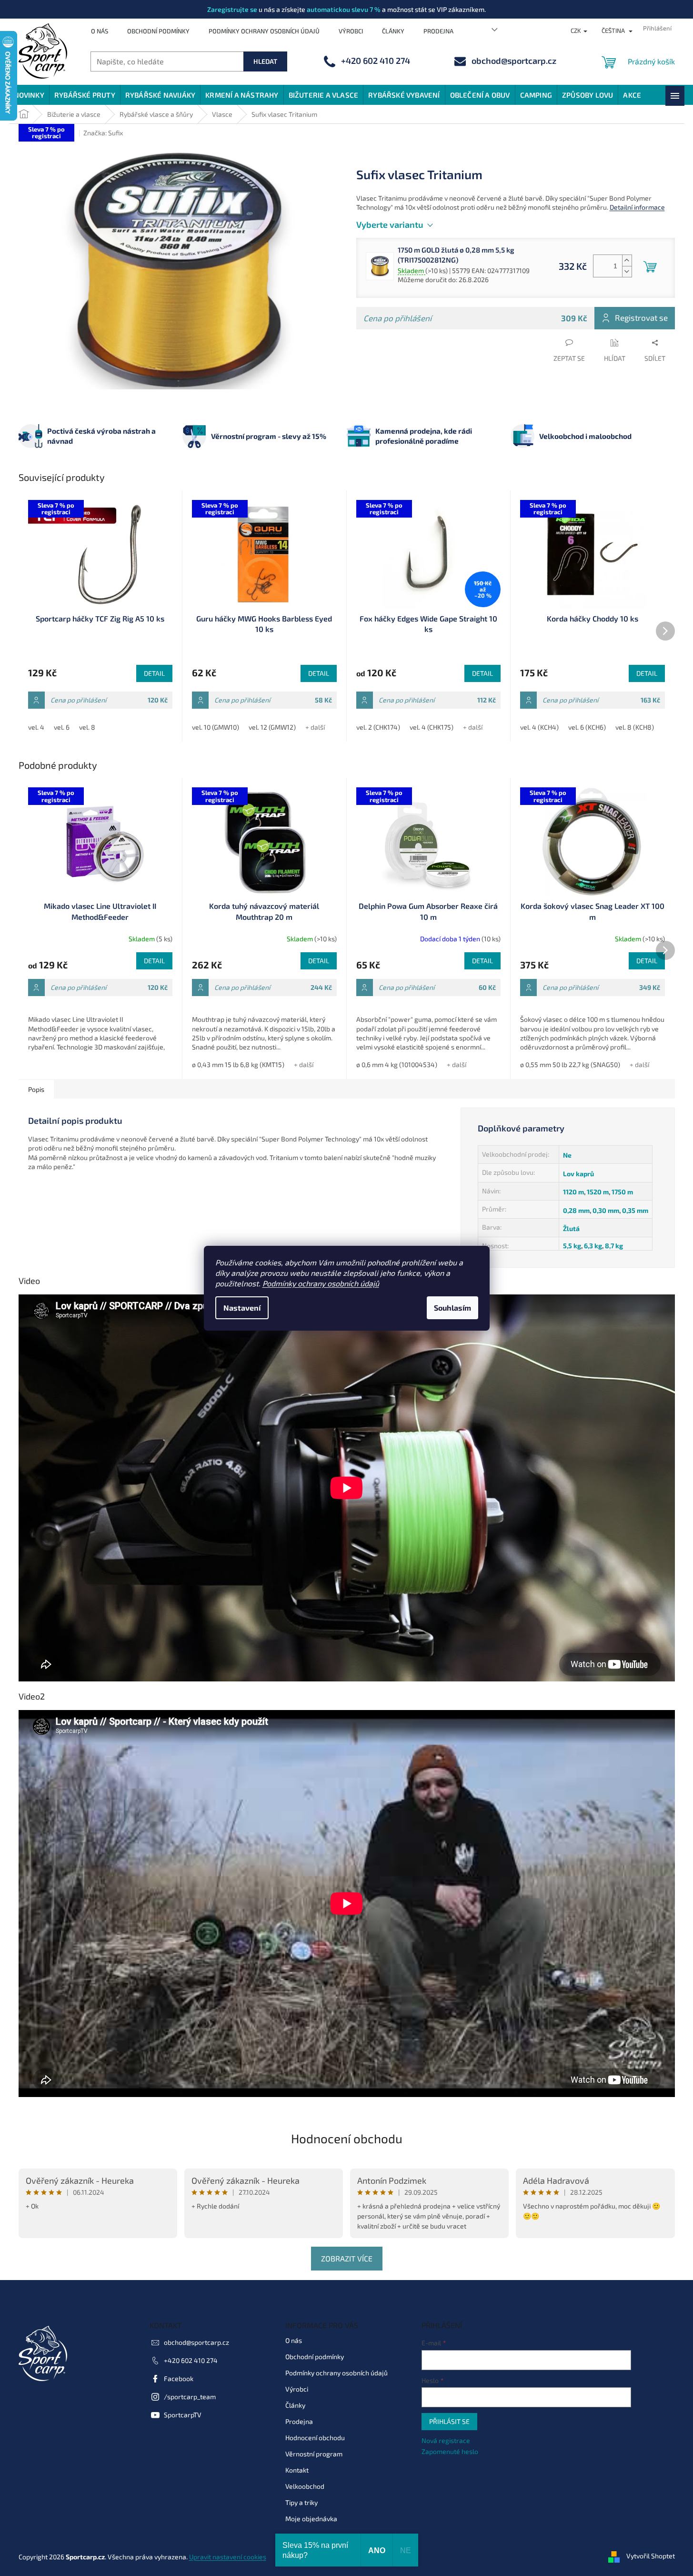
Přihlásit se (449, 2421)
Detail (154, 673)
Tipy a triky (301, 2502)
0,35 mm (635, 1210)
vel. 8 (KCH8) (635, 727)
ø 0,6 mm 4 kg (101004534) (397, 1064)
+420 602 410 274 (191, 2360)
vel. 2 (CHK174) (378, 727)
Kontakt (297, 2470)
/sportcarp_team (190, 2397)
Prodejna (438, 31)
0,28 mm (576, 1210)
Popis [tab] (36, 1089)
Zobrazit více (347, 2258)
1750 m (622, 1192)
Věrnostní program (314, 2454)
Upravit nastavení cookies (228, 2557)
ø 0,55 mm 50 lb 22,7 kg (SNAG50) (570, 1064)
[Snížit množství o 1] (627, 271)
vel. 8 (87, 727)
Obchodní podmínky (158, 31)
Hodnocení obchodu (347, 2138)
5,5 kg (572, 1246)
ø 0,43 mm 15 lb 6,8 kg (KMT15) (238, 1064)
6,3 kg (593, 1246)
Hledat (265, 61)
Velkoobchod (305, 2486)
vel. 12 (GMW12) (272, 727)
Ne (567, 1155)
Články (393, 31)
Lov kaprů (578, 1174)
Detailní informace (637, 207)
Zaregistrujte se (232, 9)
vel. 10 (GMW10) (216, 727)
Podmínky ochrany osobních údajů (321, 1283)
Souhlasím (452, 1308)
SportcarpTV (183, 2415)
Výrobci (351, 31)
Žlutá (571, 1228)
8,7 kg (614, 1246)
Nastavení (242, 1308)
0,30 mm (606, 1210)
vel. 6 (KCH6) (587, 727)
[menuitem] (29, 95)
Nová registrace (446, 2440)
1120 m (573, 1192)
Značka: (103, 133)
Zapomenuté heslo (450, 2451)
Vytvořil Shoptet (651, 2556)
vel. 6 (62, 727)
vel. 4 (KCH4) (539, 727)
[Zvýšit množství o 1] (627, 260)
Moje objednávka (311, 2519)
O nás (100, 31)
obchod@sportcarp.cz (196, 2342)
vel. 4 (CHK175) (432, 727)
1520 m (598, 1192)
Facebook (179, 2378)
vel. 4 (36, 727)
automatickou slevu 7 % (344, 9)
